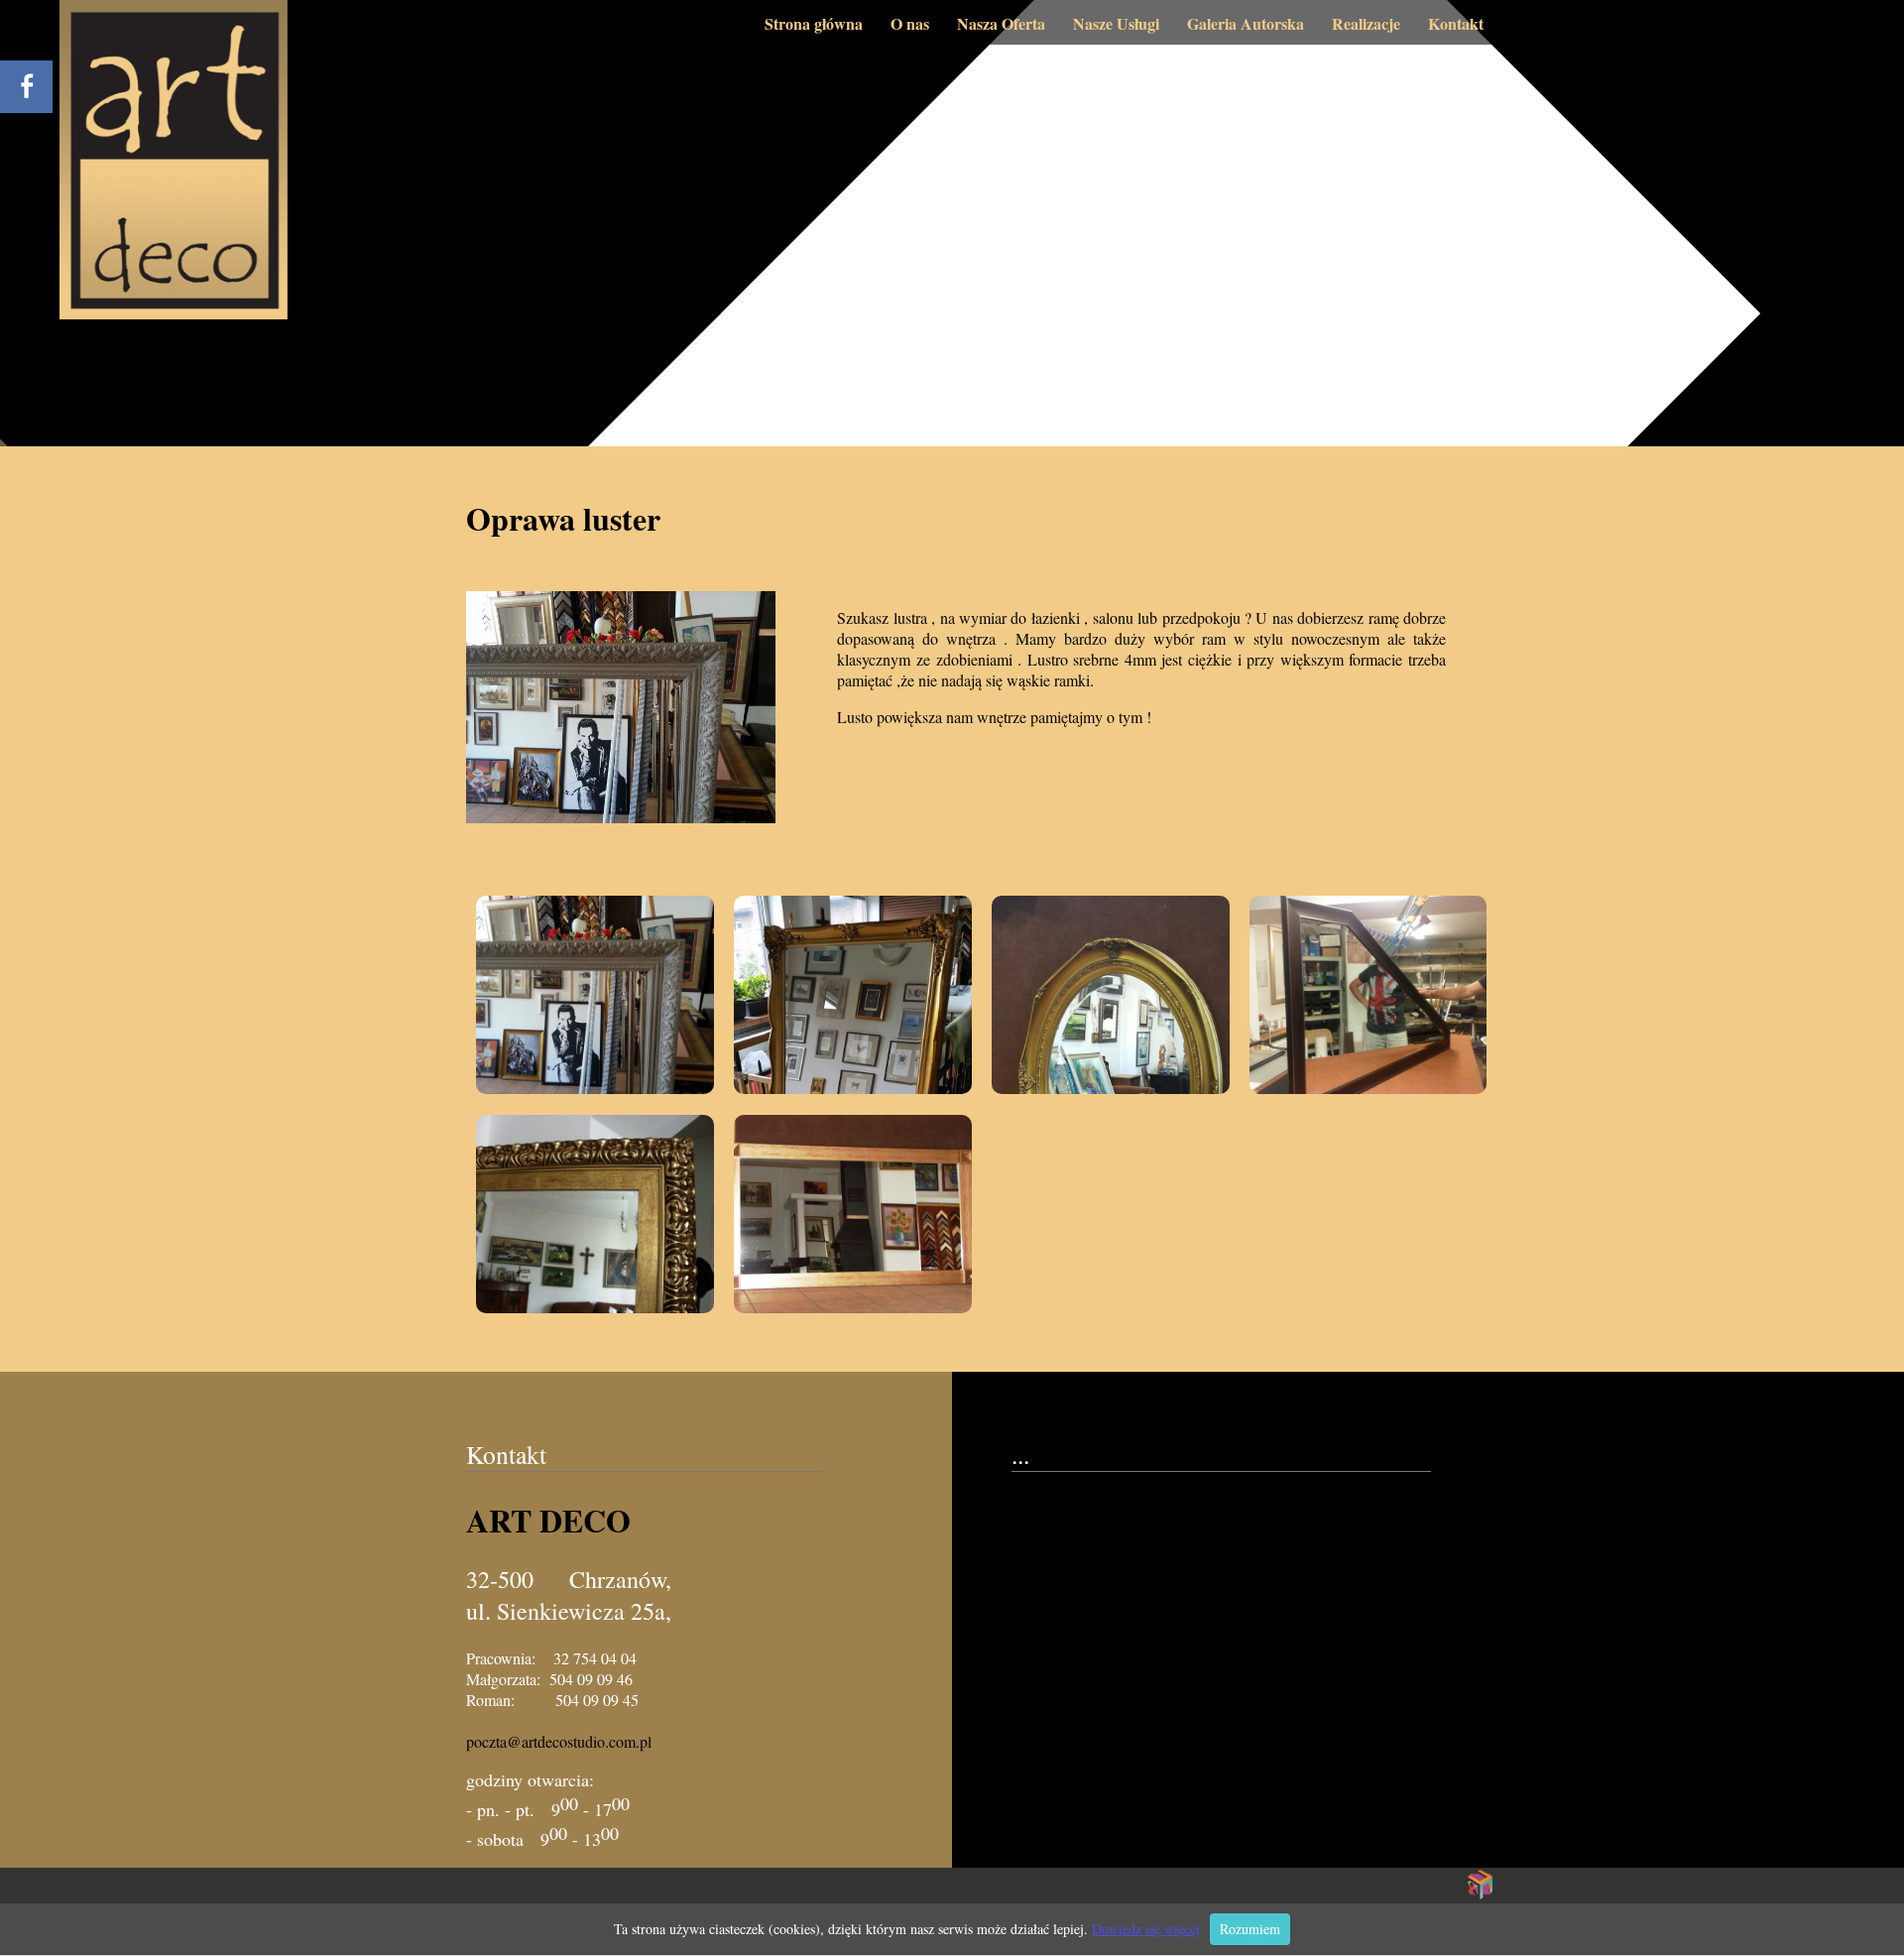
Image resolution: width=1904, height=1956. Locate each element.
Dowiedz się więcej (1146, 1929)
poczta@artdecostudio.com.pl (559, 1741)
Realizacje (1366, 23)
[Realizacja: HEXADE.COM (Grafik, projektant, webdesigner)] (1481, 1894)
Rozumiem (1250, 1929)
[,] (595, 995)
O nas (910, 23)
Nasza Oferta (1001, 23)
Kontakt (1456, 23)
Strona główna (814, 23)
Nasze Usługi (1116, 23)
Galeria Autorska (1246, 23)
